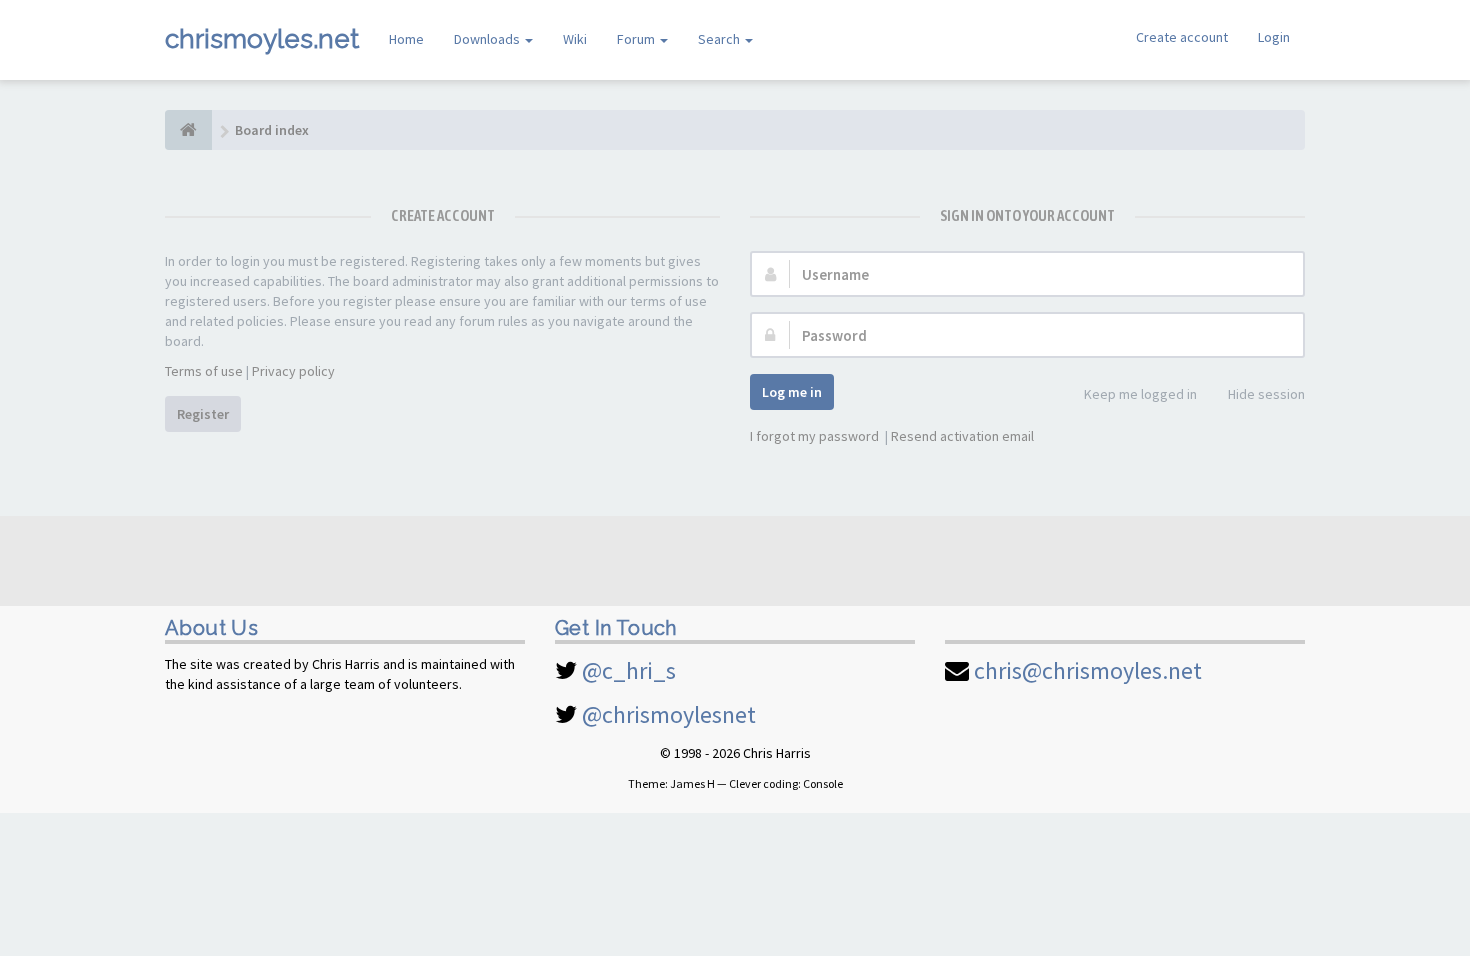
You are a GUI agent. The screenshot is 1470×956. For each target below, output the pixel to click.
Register (203, 414)
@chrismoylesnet (669, 714)
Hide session (1266, 394)
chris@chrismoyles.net (1088, 670)
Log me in (792, 392)
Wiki (575, 39)
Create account (1182, 37)
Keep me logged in (1140, 394)
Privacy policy (293, 371)
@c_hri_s (629, 670)
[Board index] (188, 130)
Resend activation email (962, 436)
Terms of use (204, 371)
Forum (637, 39)
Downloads (488, 39)
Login (1274, 37)
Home (406, 39)
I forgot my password (814, 436)
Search (720, 39)
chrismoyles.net (262, 39)
